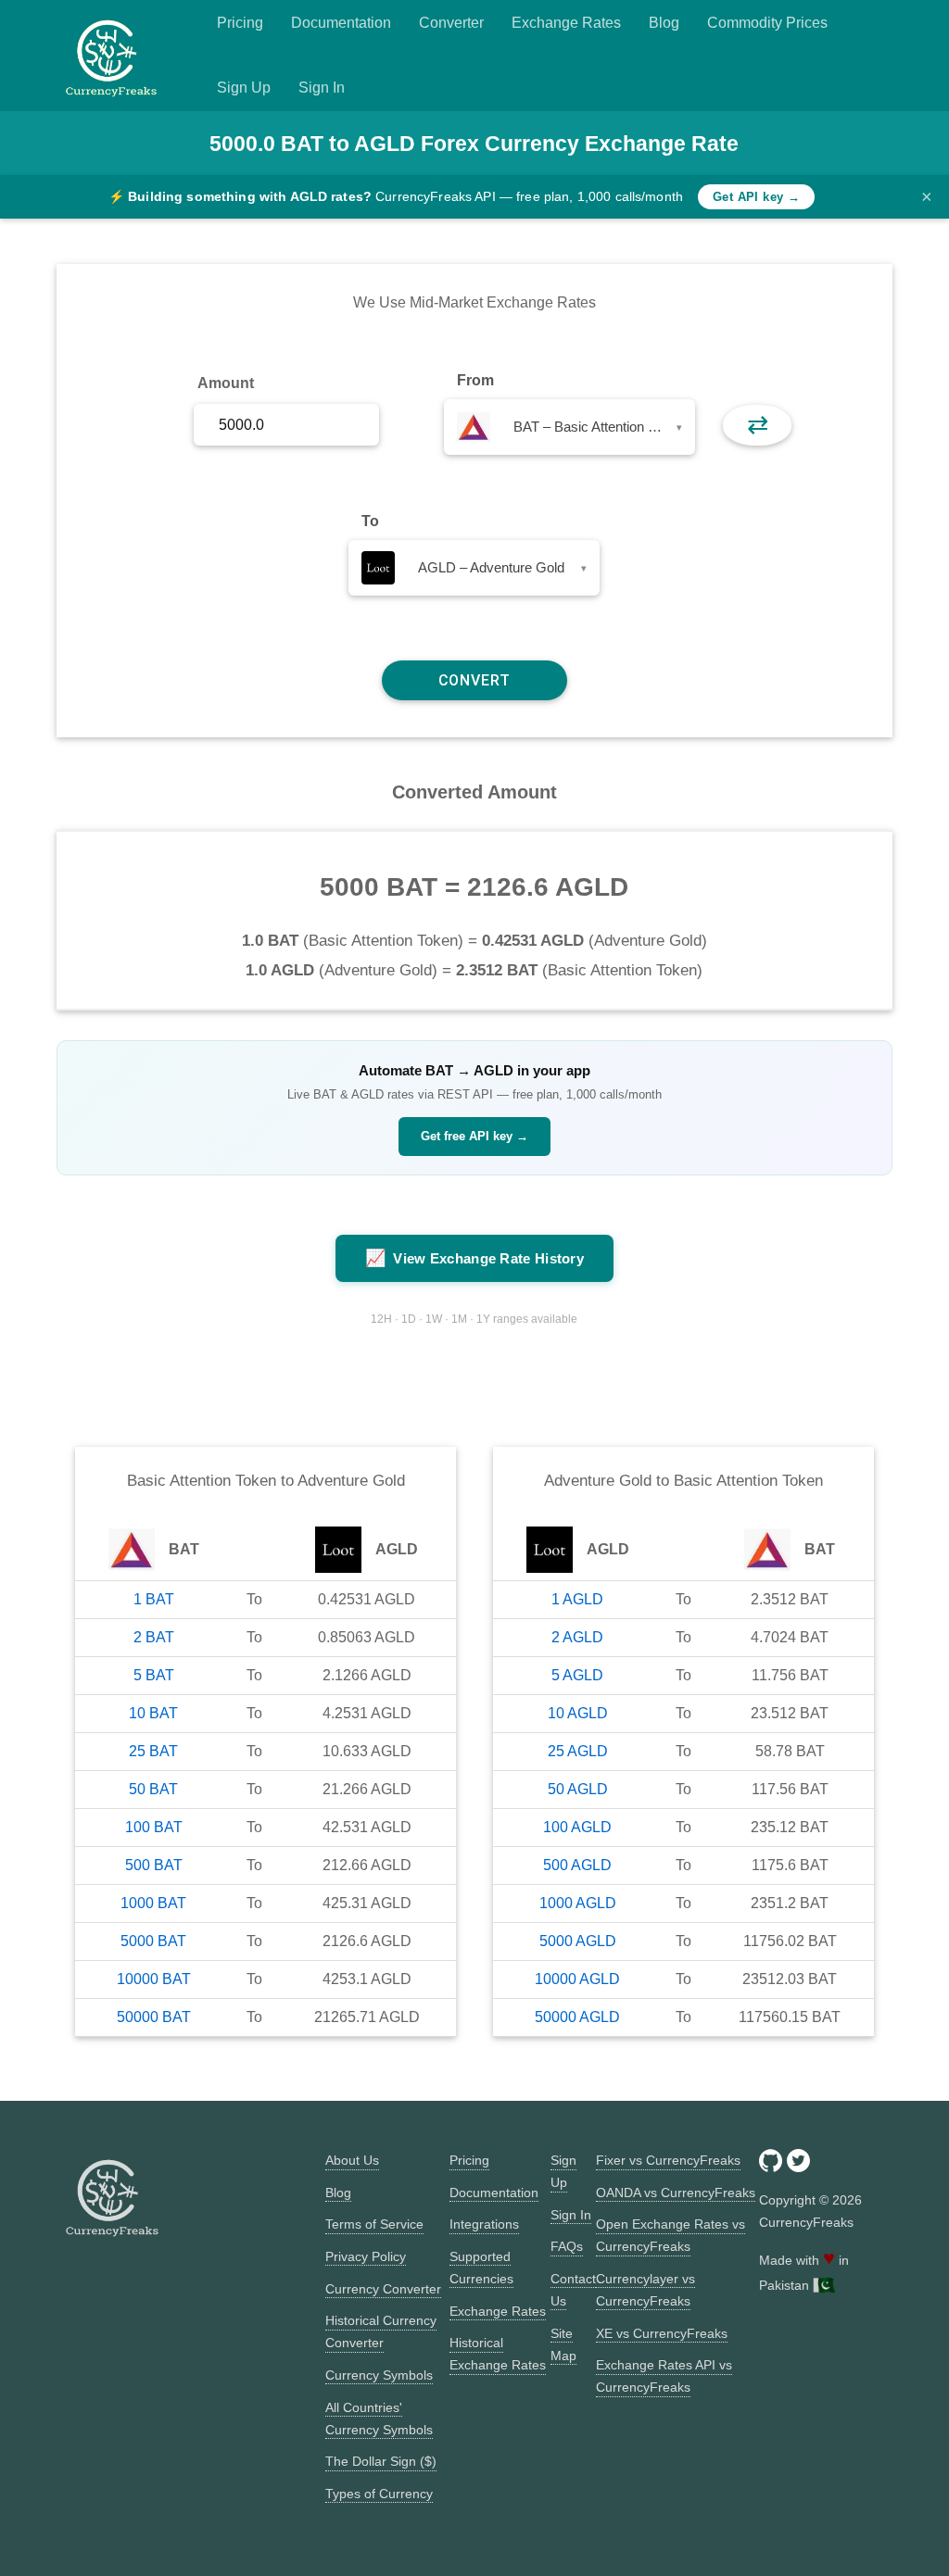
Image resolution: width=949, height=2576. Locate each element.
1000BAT (153, 1903)
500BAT (154, 1865)
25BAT (153, 1751)
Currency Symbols (379, 2375)
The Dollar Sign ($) (381, 2461)
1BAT (154, 1599)
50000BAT (154, 2017)
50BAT (153, 1789)
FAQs (567, 2246)
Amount (226, 383)
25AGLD (578, 1751)
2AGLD (577, 1637)
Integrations (484, 2224)
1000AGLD (578, 1903)
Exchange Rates (566, 23)
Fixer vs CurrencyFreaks (668, 2160)
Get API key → (756, 197)
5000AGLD (578, 1941)
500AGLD (577, 1865)
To (370, 521)
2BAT (154, 1637)
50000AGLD (577, 2017)
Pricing (240, 23)
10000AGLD (577, 1979)
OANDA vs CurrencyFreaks (676, 2193)
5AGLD (577, 1675)
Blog (664, 23)
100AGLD (577, 1827)
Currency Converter (383, 2289)
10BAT (153, 1713)
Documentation (341, 23)
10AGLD (578, 1713)
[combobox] (569, 427)
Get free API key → (474, 1136)
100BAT (154, 1827)
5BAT (154, 1675)
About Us (352, 2160)
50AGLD (578, 1789)
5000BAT (153, 1941)
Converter (451, 23)
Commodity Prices (767, 23)
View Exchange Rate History (474, 1258)
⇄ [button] (758, 425)
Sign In (322, 88)
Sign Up (244, 88)
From (475, 380)
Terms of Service (374, 2224)
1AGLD (577, 1599)
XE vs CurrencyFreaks (662, 2333)
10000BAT (154, 1979)
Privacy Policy (366, 2256)
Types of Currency (379, 2494)
